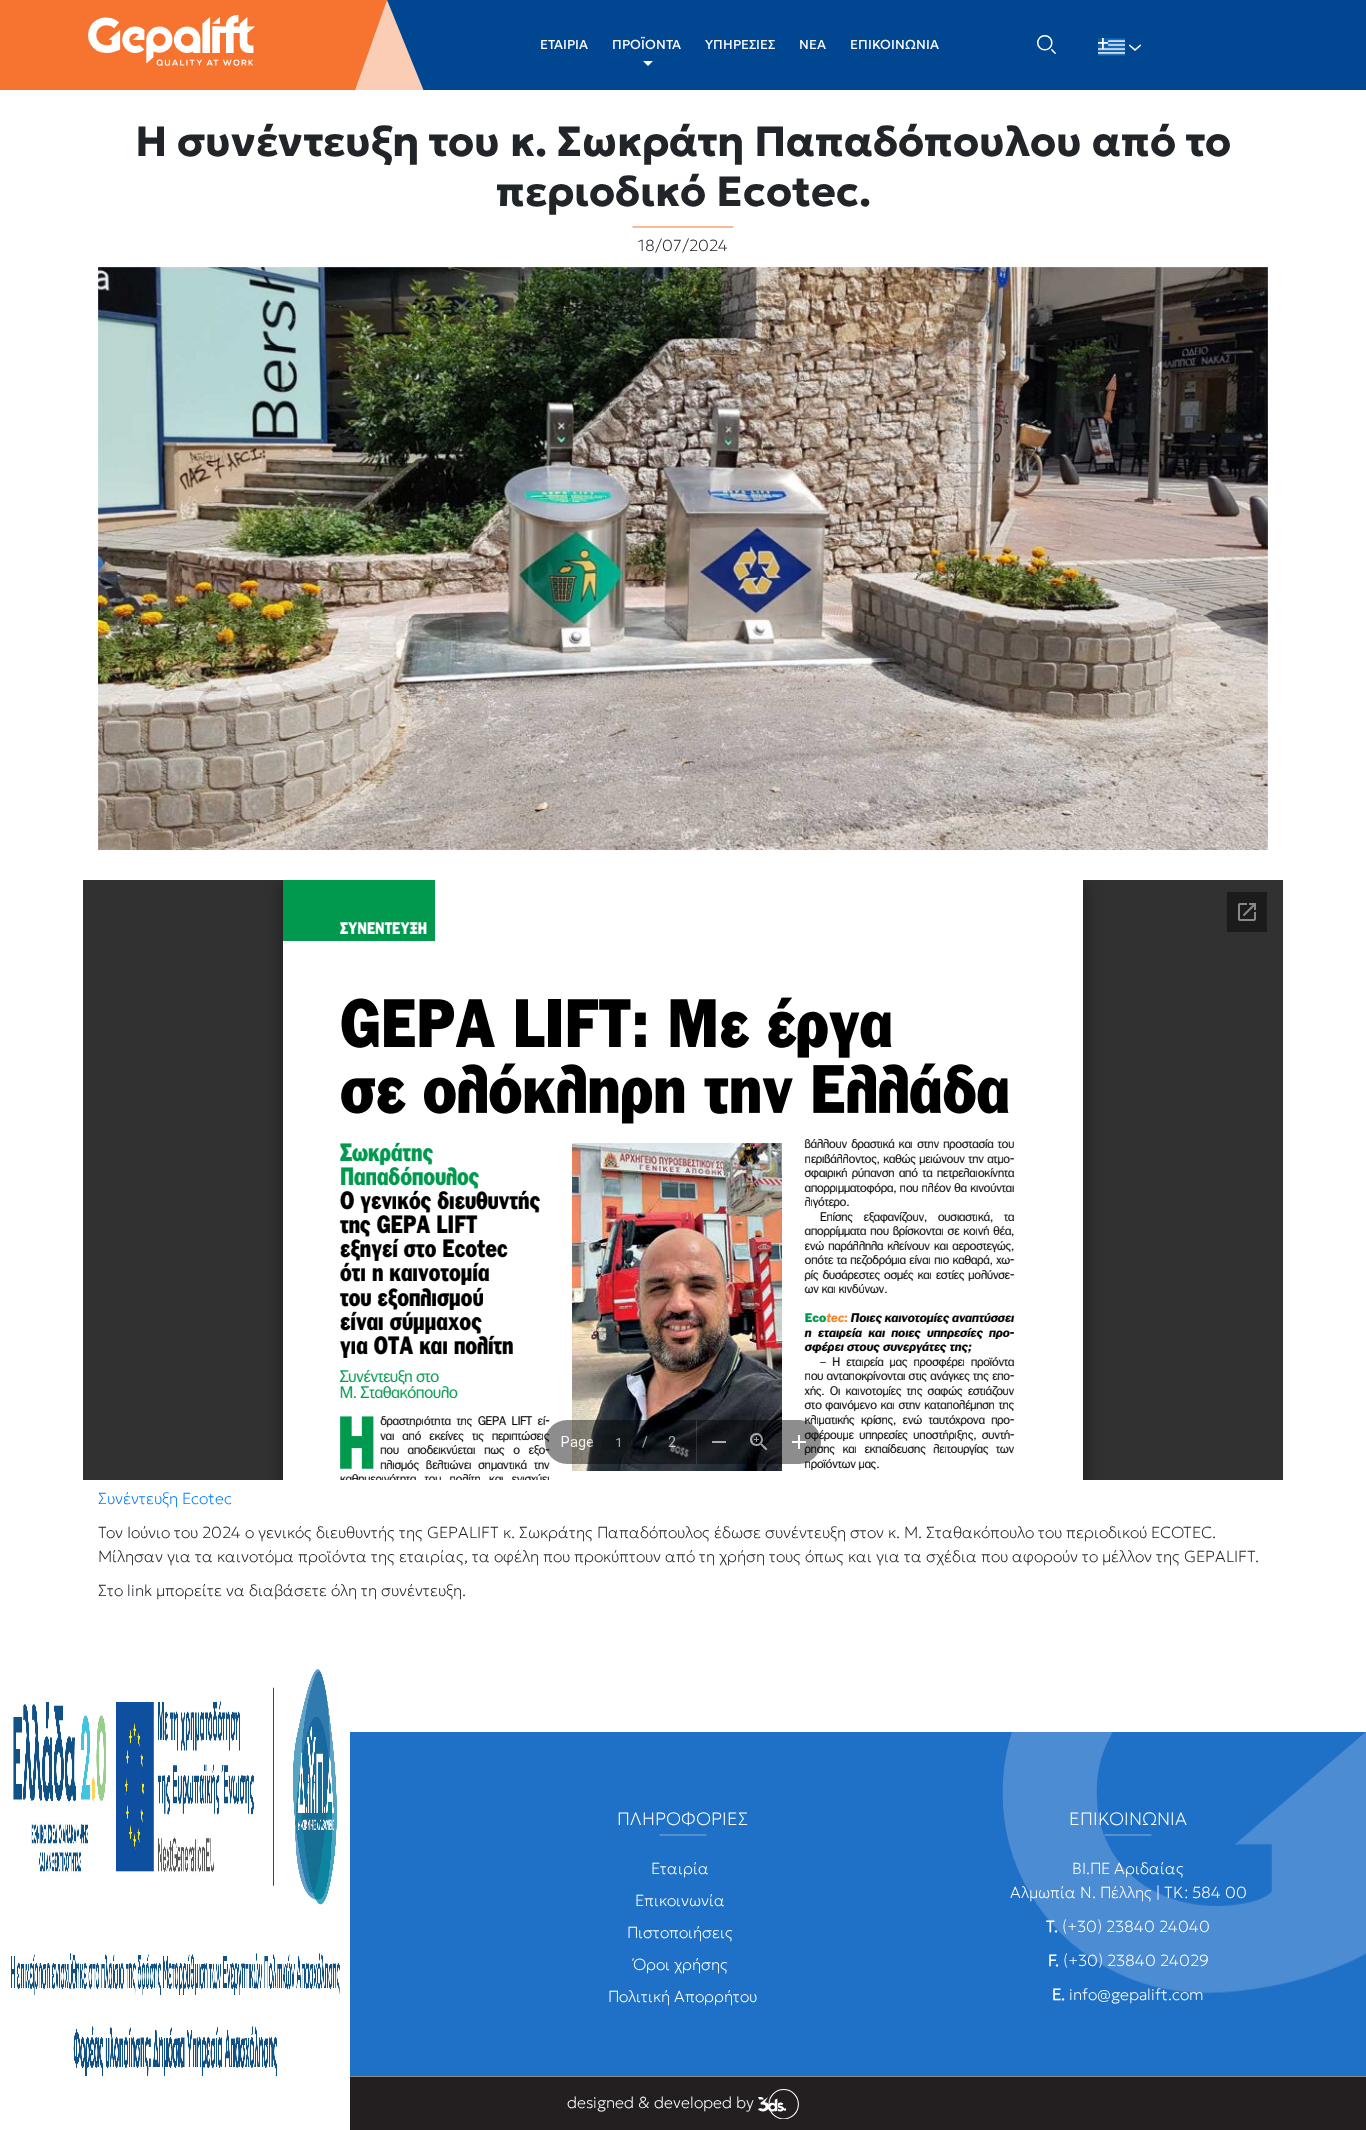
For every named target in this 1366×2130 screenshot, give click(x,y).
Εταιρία (680, 1868)
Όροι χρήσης (680, 1964)
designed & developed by (662, 2102)
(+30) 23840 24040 (1136, 1926)
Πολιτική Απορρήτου (682, 1996)
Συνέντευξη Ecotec (165, 1498)
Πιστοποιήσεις (680, 1932)
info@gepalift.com (1136, 1994)
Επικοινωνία (680, 1900)
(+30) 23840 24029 (1136, 1960)
